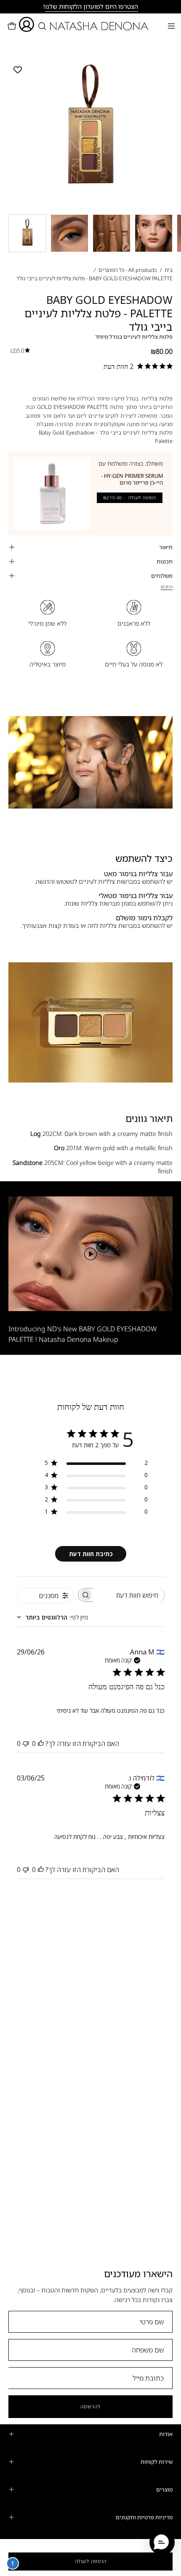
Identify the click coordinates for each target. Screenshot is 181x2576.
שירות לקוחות (157, 2462)
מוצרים (164, 2489)
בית (169, 270)
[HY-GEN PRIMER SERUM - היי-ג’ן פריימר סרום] (52, 493)
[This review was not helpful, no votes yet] (26, 1744)
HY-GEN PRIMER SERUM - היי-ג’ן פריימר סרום (132, 479)
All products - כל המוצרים (128, 270)
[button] (41, 26)
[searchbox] (129, 1595)
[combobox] (52, 1617)
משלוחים (162, 576)
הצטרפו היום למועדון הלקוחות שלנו (92, 6)
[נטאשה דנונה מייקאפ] (91, 26)
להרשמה (90, 2406)
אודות (166, 2434)
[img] (20, 350)
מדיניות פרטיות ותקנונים (144, 2517)
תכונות (165, 561)
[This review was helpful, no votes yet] (41, 1744)
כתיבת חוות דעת (91, 1554)
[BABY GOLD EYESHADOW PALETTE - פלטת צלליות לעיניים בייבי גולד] (27, 233)
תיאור (166, 547)
